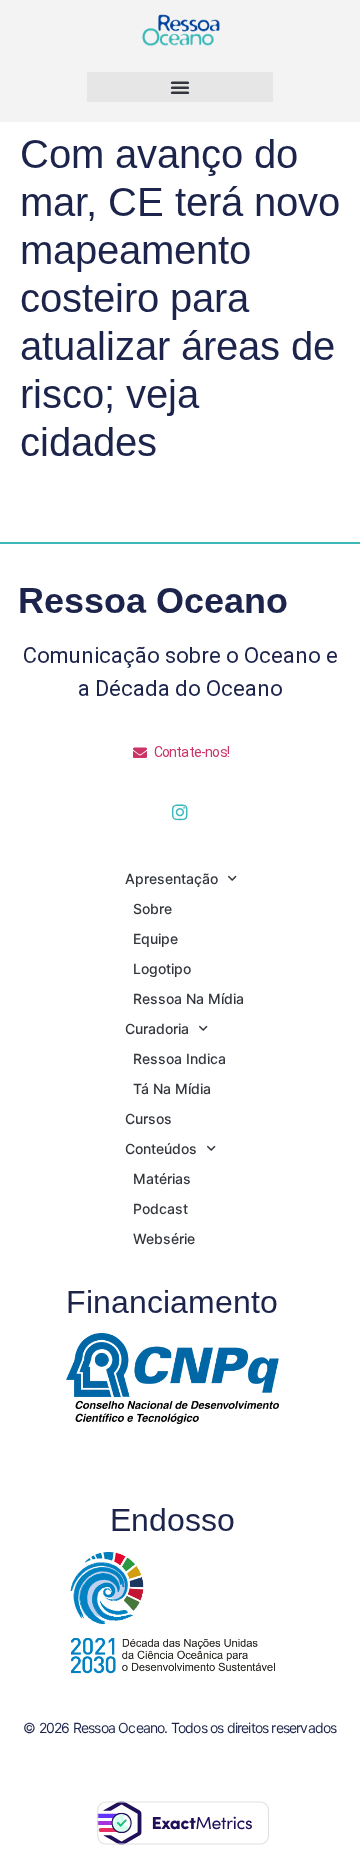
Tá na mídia (172, 1088)
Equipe (155, 938)
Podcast (160, 1208)
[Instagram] (180, 812)
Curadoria (157, 1028)
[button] (180, 87)
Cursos (148, 1118)
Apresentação (171, 878)
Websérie (164, 1238)
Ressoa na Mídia (188, 998)
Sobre (152, 908)
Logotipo (162, 968)
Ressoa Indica (179, 1058)
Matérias (162, 1178)
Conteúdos (161, 1148)
